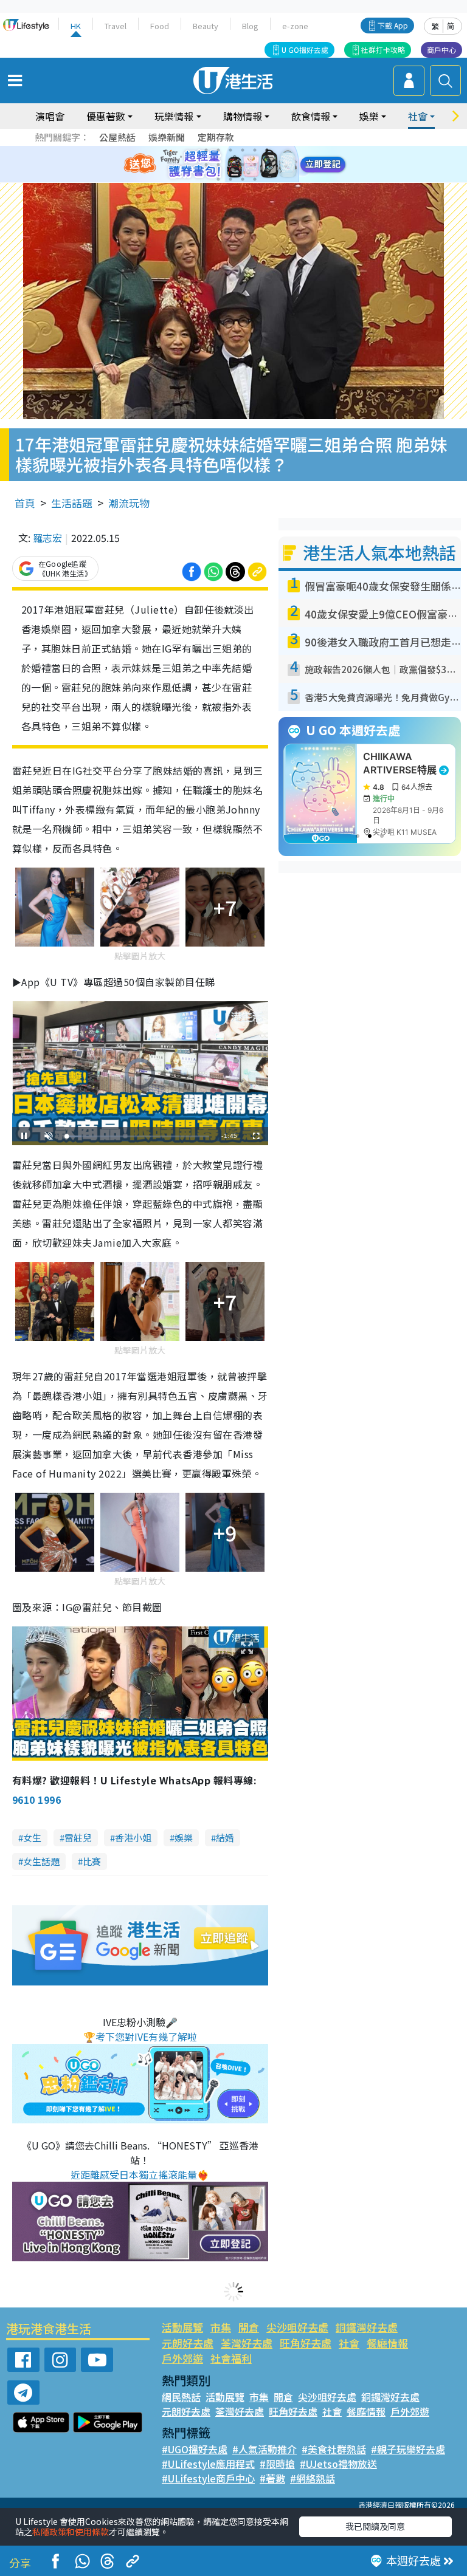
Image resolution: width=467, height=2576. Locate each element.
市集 (221, 2327)
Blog (250, 26)
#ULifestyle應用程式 (208, 2464)
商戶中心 (441, 50)
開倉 (249, 2327)
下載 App (393, 25)
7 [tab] (206, 165)
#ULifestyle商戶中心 (208, 2478)
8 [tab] (218, 165)
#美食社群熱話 (334, 2449)
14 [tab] (230, 179)
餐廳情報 (387, 2343)
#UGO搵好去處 (195, 2449)
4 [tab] (243, 150)
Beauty (206, 26)
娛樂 (184, 1838)
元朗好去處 (188, 2343)
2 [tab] (218, 150)
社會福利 (231, 2358)
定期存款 (216, 137)
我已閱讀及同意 (375, 2526)
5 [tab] (255, 150)
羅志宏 (47, 538)
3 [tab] (230, 150)
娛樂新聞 (167, 137)
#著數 (272, 2478)
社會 (349, 2343)
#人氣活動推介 (265, 2449)
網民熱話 (181, 2397)
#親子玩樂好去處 (408, 2449)
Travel (116, 26)
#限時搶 (277, 2464)
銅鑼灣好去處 (367, 2327)
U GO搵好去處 (305, 50)
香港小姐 (133, 1838)
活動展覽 (182, 2327)
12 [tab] (267, 165)
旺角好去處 (306, 2343)
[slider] (138, 1136)
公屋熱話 (117, 137)
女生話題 (41, 1861)
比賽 (92, 1861)
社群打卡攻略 (383, 50)
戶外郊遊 (182, 2358)
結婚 (225, 1838)
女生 (32, 1838)
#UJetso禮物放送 (338, 2464)
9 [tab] (230, 165)
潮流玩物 (129, 503)
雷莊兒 (78, 1838)
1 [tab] (206, 150)
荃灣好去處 (247, 2343)
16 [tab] (255, 179)
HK (76, 26)
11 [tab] (255, 165)
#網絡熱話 (313, 2478)
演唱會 (50, 116)
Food (160, 26)
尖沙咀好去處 (297, 2327)
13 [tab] (218, 179)
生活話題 (72, 503)
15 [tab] (243, 179)
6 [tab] (267, 150)
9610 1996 (36, 1800)
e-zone (295, 26)
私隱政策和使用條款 (71, 2532)
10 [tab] (243, 165)
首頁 (25, 503)
